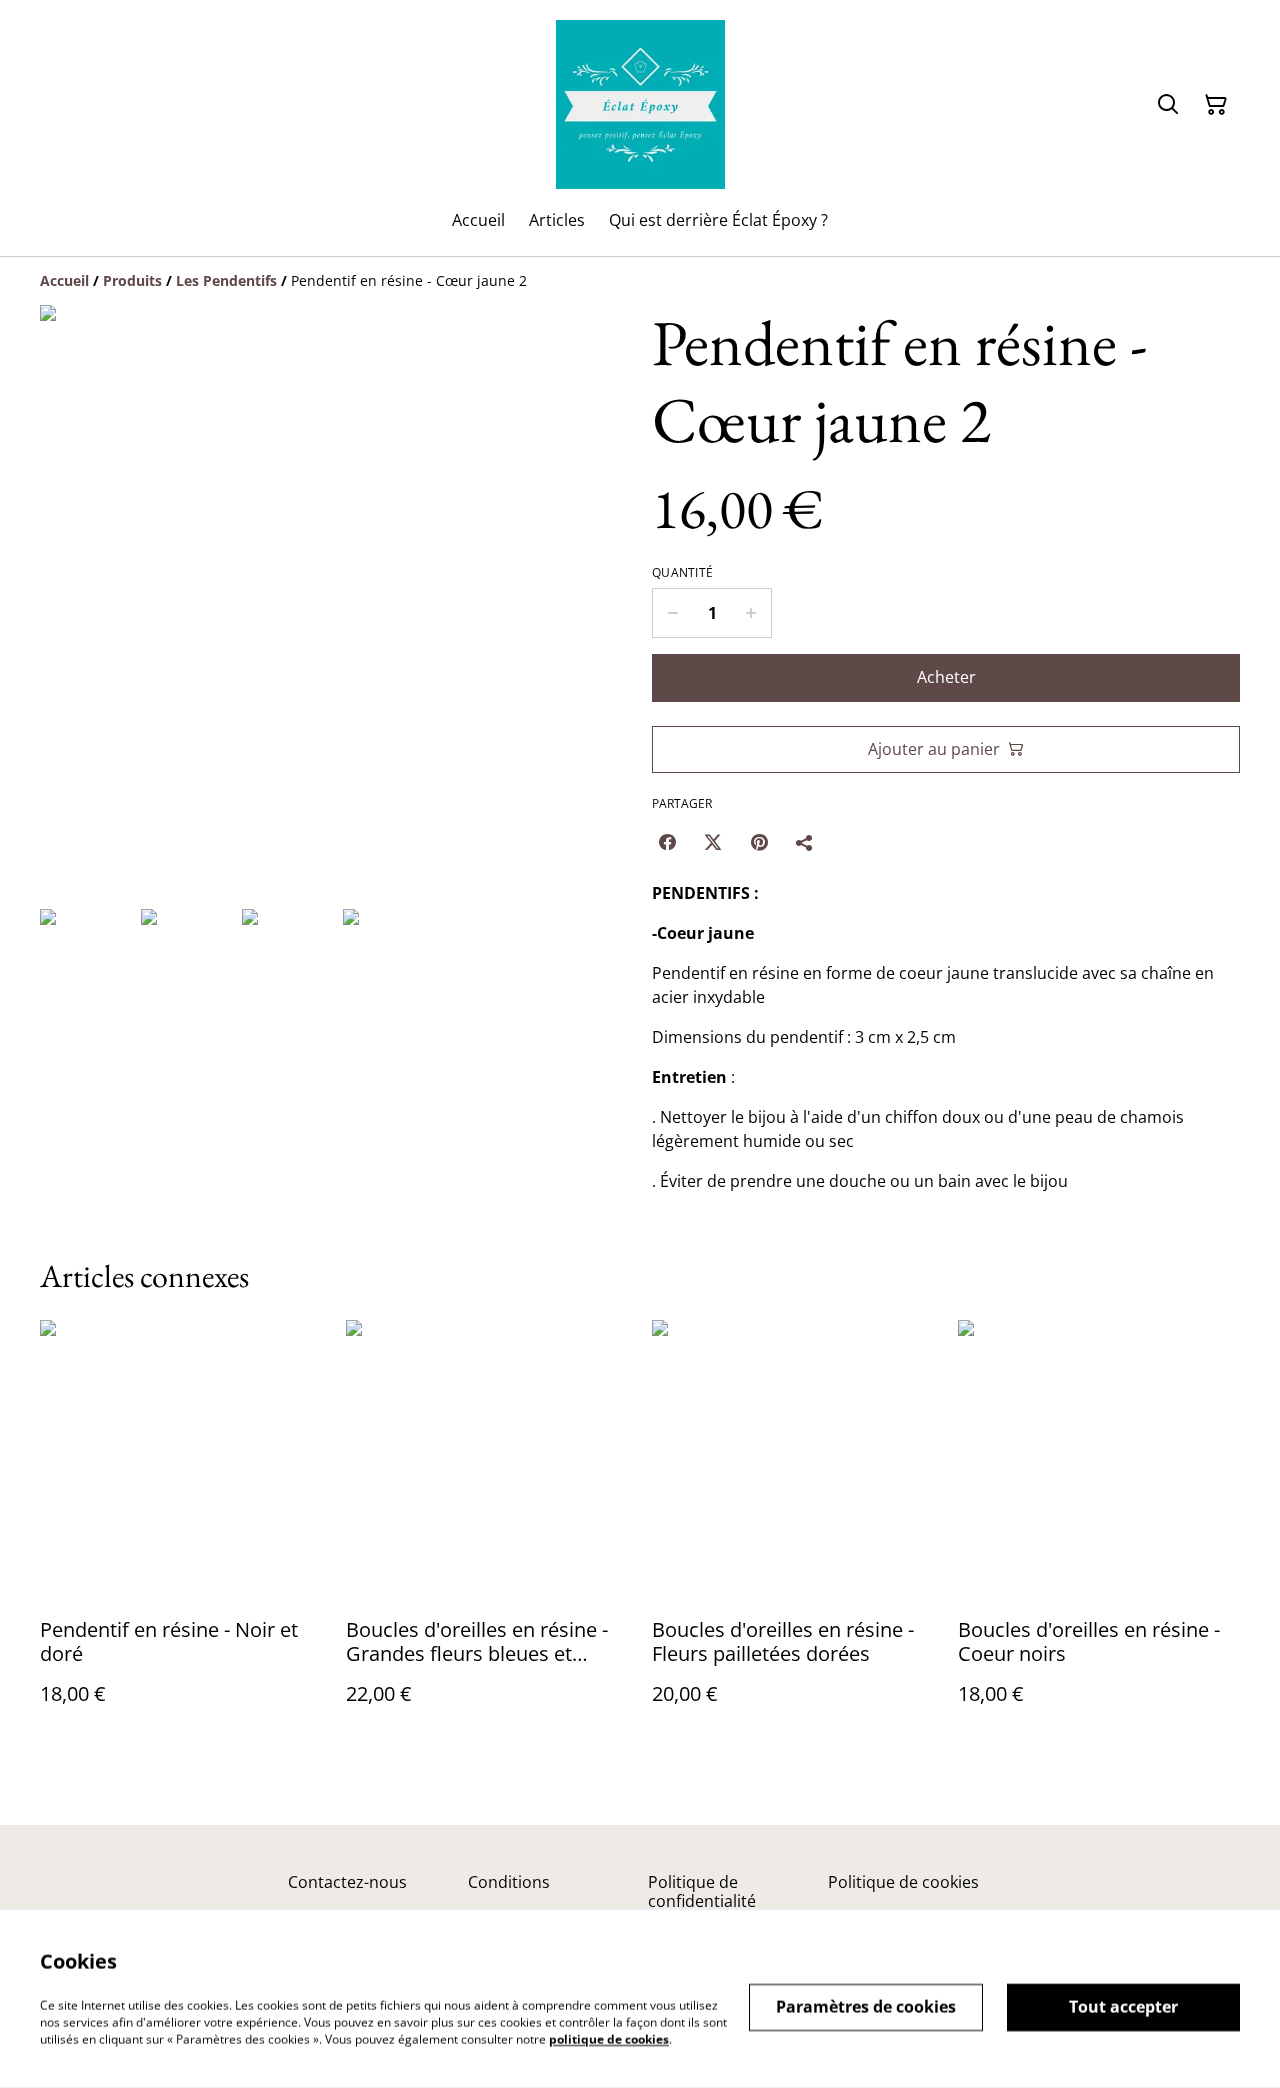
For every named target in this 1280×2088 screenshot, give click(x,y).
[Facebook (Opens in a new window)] (667, 842)
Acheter (946, 677)
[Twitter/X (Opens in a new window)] (713, 842)
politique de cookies (609, 2038)
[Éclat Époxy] (640, 104)
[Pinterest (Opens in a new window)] (759, 842)
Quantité (682, 573)
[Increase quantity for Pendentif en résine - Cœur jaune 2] (751, 613)
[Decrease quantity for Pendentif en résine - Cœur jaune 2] (672, 613)
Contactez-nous (347, 1882)
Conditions (509, 1882)
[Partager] (805, 842)
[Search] (1168, 105)
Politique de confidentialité (702, 1891)
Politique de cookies (903, 1882)
